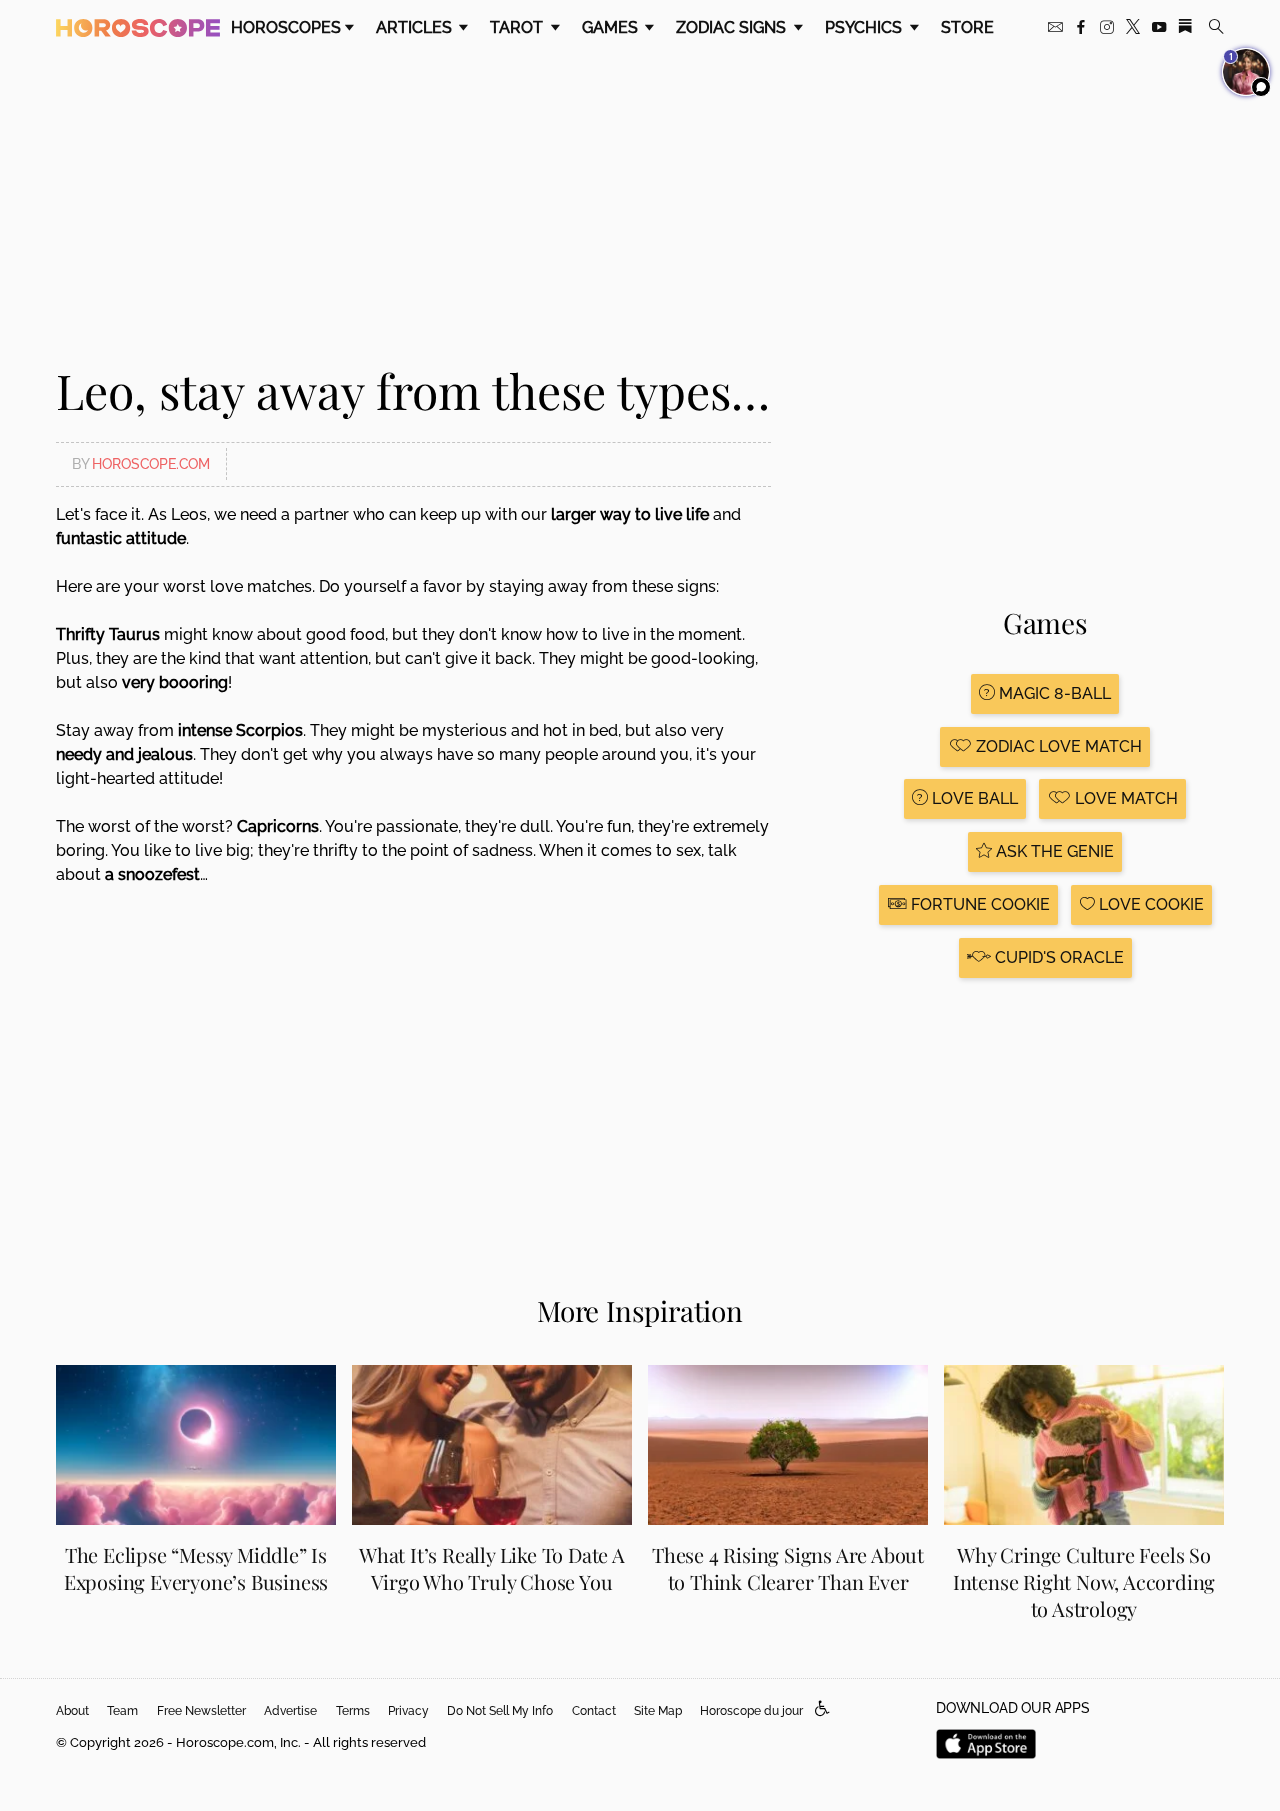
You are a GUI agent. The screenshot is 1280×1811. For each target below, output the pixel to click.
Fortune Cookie (978, 904)
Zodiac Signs (733, 27)
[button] (822, 1709)
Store (967, 27)
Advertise (290, 1711)
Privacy (408, 1711)
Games (612, 27)
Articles (416, 27)
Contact (594, 1711)
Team (122, 1711)
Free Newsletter (201, 1711)
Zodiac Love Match (1057, 746)
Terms (353, 1711)
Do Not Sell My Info (500, 1711)
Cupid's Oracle (1057, 957)
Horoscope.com (151, 464)
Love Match (1124, 798)
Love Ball (973, 798)
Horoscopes (286, 27)
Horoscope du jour (751, 1711)
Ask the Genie (1053, 851)
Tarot (518, 27)
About (72, 1711)
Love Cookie (1149, 904)
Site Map (658, 1711)
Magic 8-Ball (1053, 693)
